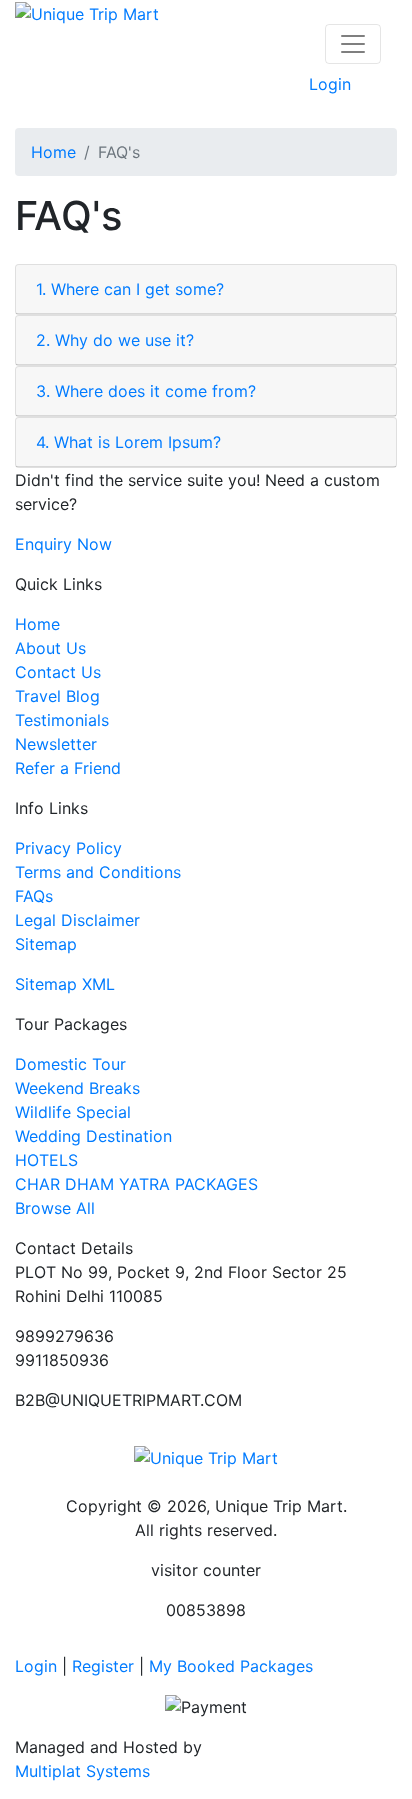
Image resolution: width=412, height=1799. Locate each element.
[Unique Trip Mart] (87, 12)
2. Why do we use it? (115, 340)
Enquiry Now (63, 544)
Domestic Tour (70, 1064)
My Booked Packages (231, 1666)
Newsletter (56, 744)
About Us (50, 648)
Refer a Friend (68, 768)
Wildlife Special (73, 1112)
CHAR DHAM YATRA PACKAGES (136, 1184)
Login (330, 84)
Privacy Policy (68, 848)
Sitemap (46, 944)
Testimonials (62, 720)
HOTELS (46, 1160)
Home (53, 152)
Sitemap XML (65, 984)
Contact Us (58, 672)
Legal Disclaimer (77, 920)
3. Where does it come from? (146, 391)
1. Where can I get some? (130, 289)
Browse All (55, 1208)
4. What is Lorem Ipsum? (128, 442)
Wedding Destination (93, 1136)
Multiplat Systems (82, 1771)
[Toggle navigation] (353, 44)
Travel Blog (57, 696)
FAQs (34, 896)
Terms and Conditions (98, 872)
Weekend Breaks (77, 1088)
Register (103, 1666)
